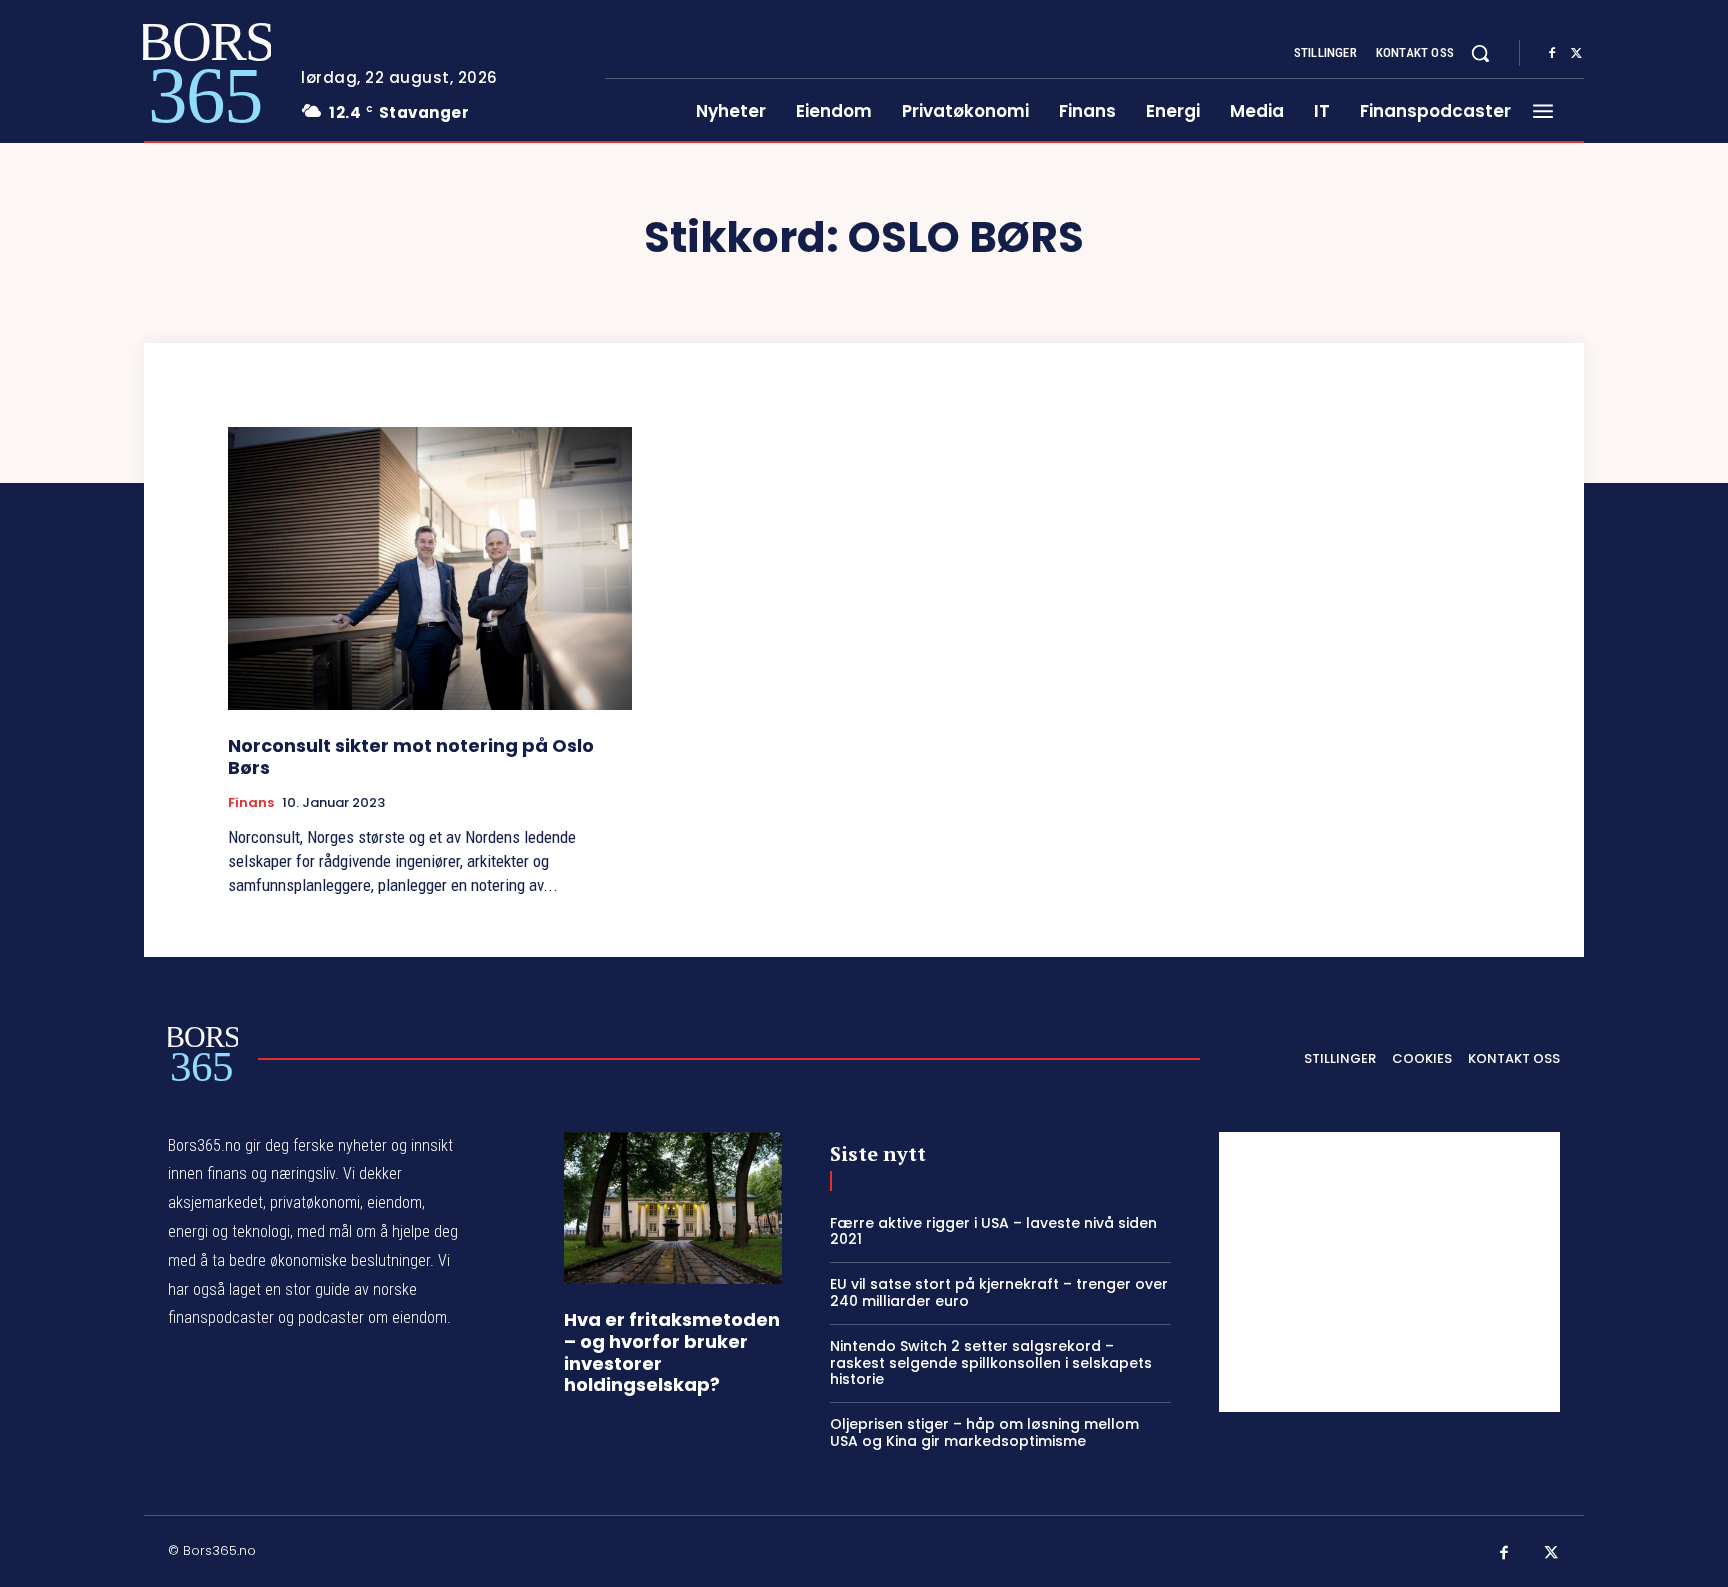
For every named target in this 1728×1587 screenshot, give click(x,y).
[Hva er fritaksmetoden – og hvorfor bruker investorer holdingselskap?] (673, 1208)
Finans (251, 803)
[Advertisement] (1389, 1272)
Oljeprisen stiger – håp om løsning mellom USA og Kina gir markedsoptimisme (984, 1432)
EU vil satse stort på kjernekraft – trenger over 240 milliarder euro (999, 1292)
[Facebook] (1552, 54)
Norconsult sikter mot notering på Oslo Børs (411, 756)
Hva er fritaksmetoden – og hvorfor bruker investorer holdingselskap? (672, 1352)
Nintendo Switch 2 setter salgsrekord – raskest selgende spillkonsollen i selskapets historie (991, 1363)
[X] (1576, 54)
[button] (1480, 53)
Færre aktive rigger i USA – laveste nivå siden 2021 (993, 1231)
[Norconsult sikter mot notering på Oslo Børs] (430, 568)
